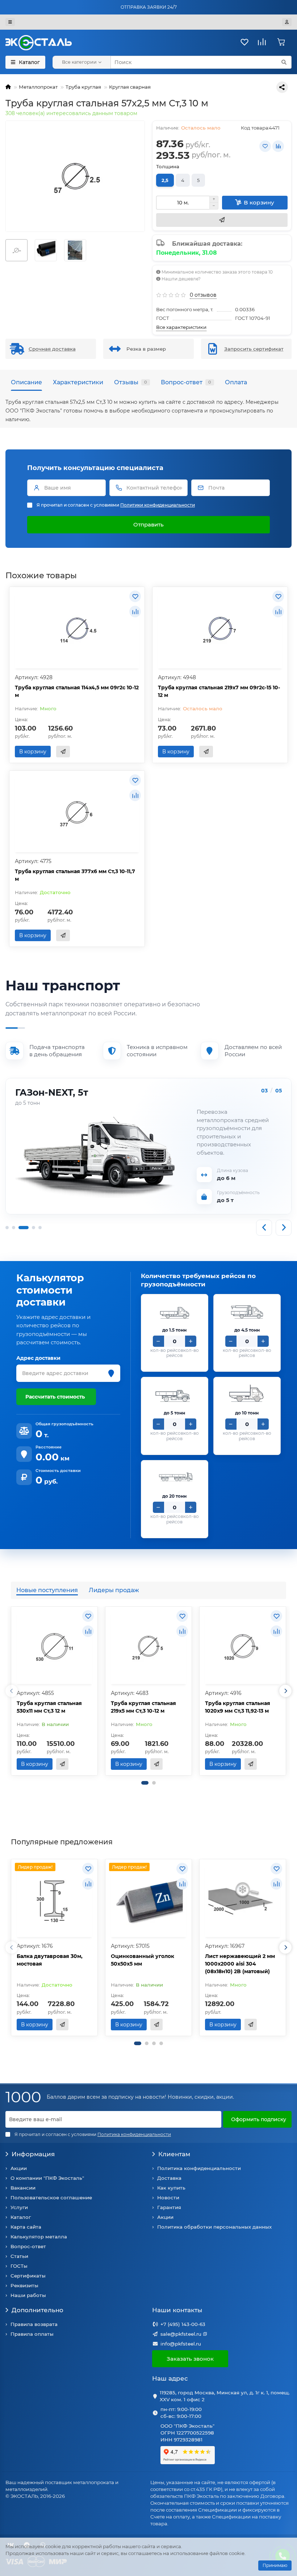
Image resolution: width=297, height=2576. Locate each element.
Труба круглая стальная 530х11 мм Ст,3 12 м (49, 1707)
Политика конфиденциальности (199, 2168)
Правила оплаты (32, 2334)
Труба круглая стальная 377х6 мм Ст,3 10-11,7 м (75, 875)
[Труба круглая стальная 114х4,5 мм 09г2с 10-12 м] (77, 629)
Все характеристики (181, 327)
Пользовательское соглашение (51, 2198)
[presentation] (12, 1691)
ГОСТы (19, 2266)
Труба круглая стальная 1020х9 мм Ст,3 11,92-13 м (238, 1707)
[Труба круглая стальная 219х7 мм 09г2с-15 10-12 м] (220, 629)
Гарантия (169, 2207)
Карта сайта (26, 2227)
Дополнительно (37, 2310)
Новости (168, 2198)
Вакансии (23, 2188)
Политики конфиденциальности (158, 505)
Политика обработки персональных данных (214, 2227)
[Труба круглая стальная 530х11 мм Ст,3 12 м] (54, 1646)
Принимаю (275, 2565)
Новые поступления (47, 1590)
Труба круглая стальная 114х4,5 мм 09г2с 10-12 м (77, 691)
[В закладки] (265, 146)
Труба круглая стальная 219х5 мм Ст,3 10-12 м (143, 1707)
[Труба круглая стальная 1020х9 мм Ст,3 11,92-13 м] (243, 1646)
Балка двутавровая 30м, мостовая (50, 1960)
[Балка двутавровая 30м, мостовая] (54, 1899)
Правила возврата (34, 2324)
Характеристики (78, 382)
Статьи (19, 2256)
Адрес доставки (38, 1358)
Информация (33, 2154)
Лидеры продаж (114, 1590)
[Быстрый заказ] (222, 220)
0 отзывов (203, 295)
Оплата (236, 382)
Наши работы (28, 2295)
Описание (26, 382)
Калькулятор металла (39, 2237)
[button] (145, 1783)
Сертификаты (28, 2276)
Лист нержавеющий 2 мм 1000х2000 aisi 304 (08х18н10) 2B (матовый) (240, 1964)
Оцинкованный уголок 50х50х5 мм (143, 1960)
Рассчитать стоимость (55, 1397)
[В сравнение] (278, 146)
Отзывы (131, 382)
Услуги (19, 2207)
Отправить (148, 524)
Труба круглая (83, 87)
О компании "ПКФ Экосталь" (47, 2178)
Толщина (168, 166)
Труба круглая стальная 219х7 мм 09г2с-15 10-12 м (219, 691)
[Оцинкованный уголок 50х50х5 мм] (148, 1899)
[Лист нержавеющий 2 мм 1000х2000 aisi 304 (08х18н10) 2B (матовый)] (243, 1899)
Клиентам (174, 2154)
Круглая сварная (130, 87)
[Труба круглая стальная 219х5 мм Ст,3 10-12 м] (148, 1646)
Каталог (21, 2217)
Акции (19, 2168)
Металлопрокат (38, 87)
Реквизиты (24, 2285)
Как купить (171, 2188)
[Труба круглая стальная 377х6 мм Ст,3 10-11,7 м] (77, 812)
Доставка (169, 2178)
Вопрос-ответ (186, 382)
